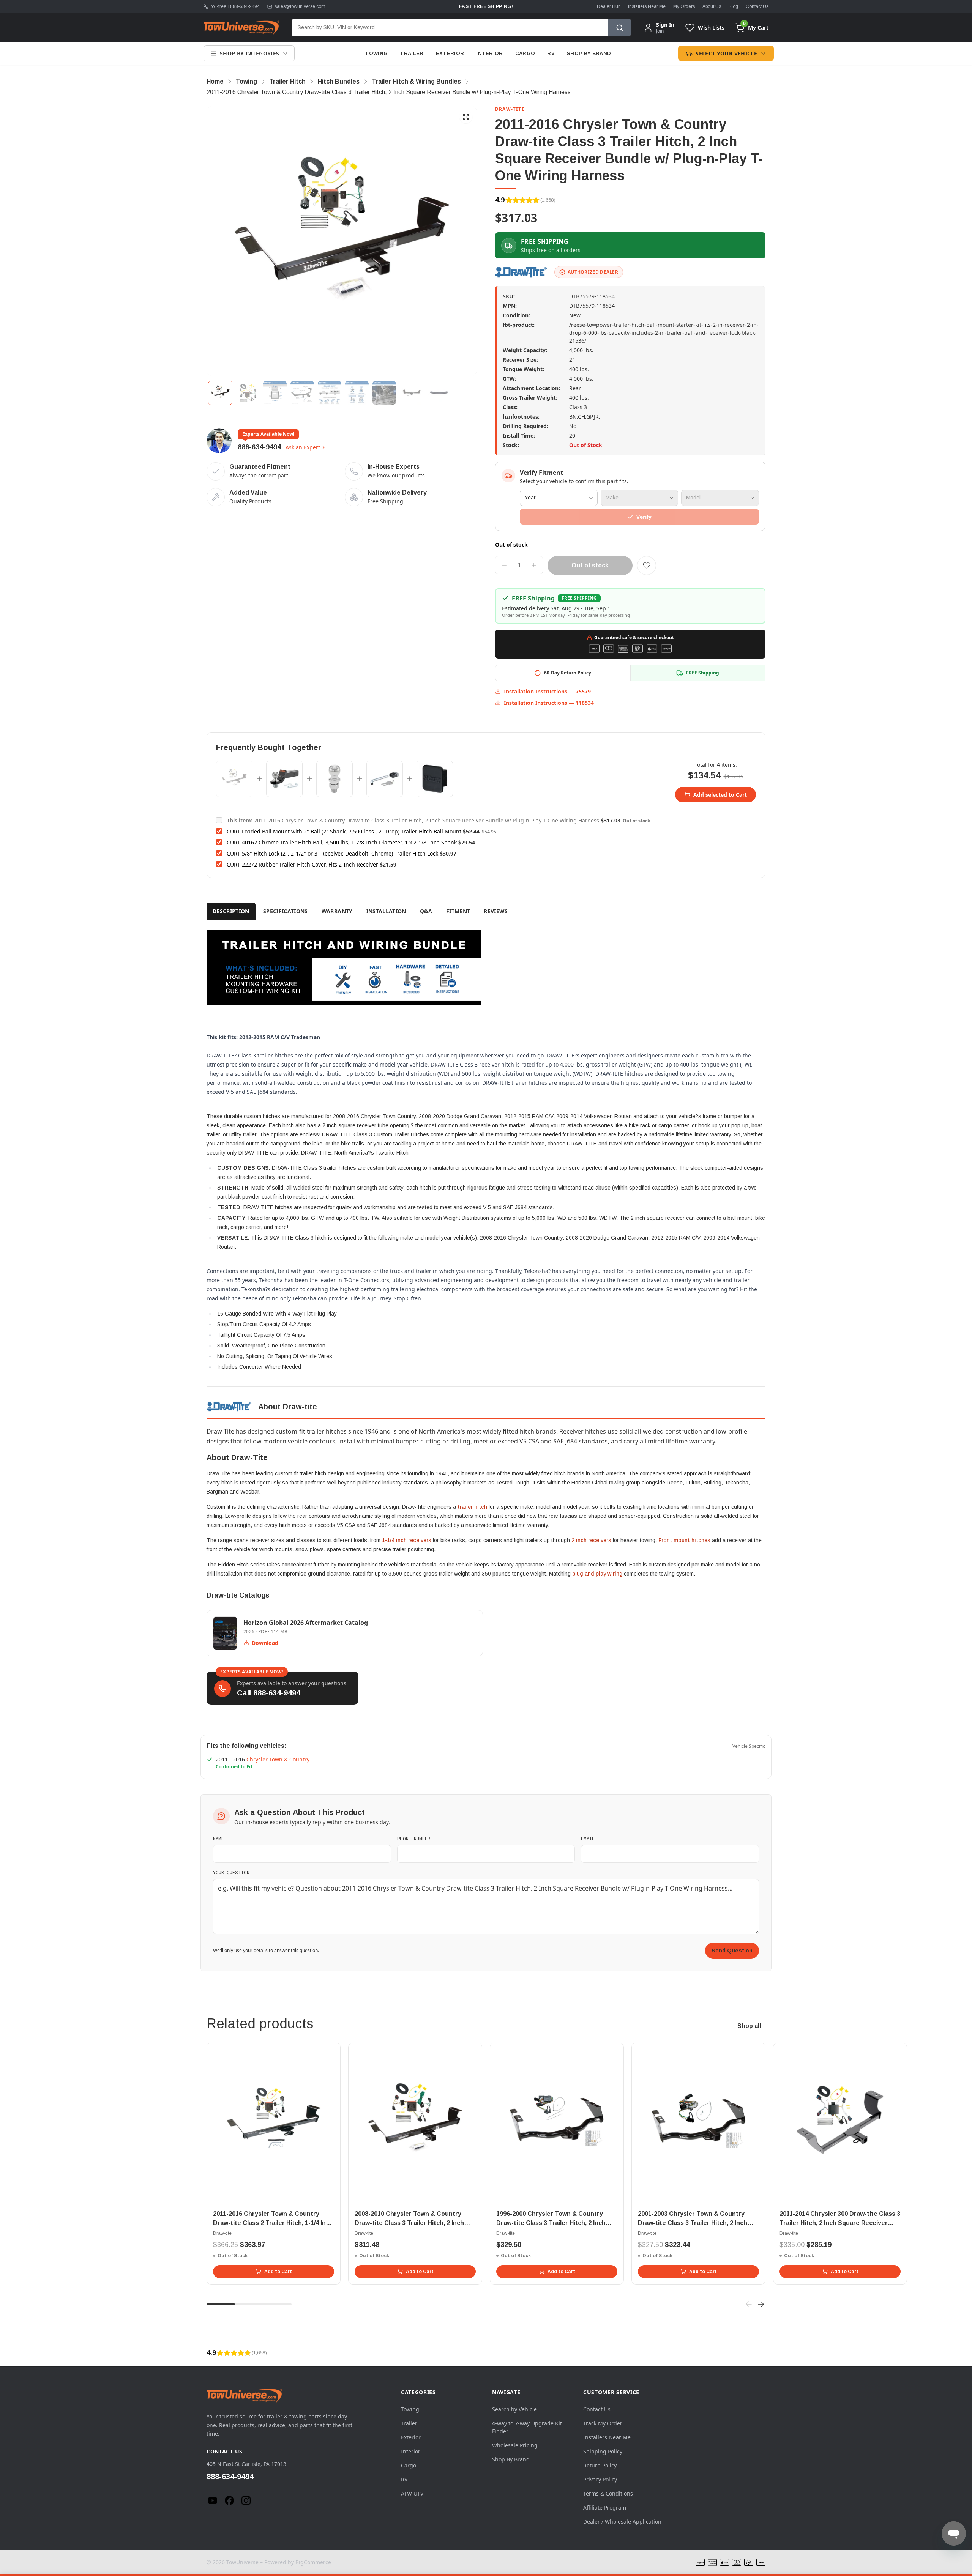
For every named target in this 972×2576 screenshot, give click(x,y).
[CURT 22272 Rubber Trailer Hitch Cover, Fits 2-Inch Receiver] (435, 779)
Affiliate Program (605, 2507)
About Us (712, 6)
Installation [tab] (386, 911)
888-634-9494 (259, 447)
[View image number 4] (302, 393)
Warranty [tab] (337, 911)
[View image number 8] (412, 393)
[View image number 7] (384, 393)
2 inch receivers (591, 1540)
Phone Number (414, 1839)
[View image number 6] (357, 393)
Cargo (525, 53)
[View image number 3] (275, 393)
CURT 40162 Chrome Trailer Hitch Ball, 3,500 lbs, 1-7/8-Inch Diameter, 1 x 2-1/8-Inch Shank (342, 842)
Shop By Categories (249, 53)
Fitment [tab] (458, 911)
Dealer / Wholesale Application (622, 2522)
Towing (376, 53)
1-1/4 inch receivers (407, 1540)
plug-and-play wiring (597, 1574)
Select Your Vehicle (726, 53)
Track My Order (603, 2423)
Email (588, 1839)
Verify (644, 517)
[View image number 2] (248, 393)
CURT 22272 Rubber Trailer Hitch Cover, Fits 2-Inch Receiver (302, 864)
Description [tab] (231, 911)
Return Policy (600, 2465)
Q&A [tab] (426, 911)
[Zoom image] (466, 117)
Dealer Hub (609, 6)
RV (551, 53)
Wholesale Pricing (515, 2445)
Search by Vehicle (514, 2409)
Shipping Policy (603, 2451)
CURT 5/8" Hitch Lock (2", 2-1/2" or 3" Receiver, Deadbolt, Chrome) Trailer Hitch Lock (332, 853)
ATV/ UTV (412, 2493)
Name (219, 1839)
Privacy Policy (600, 2479)
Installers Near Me (647, 6)
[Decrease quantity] (504, 565)
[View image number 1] (220, 393)
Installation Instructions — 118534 (549, 703)
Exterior (450, 53)
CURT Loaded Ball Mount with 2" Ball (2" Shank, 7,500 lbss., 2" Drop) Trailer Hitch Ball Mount (344, 831)
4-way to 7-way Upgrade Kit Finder (527, 2427)
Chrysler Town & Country (278, 1759)
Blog (733, 6)
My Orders (684, 6)
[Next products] (761, 2304)
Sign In (665, 25)
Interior (490, 53)
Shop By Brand (589, 53)
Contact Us (757, 6)
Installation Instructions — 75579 (547, 691)
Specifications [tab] (286, 911)
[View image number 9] (439, 393)
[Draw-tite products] (522, 272)
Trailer (412, 53)
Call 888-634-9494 (269, 1693)
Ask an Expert (303, 447)
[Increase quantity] (534, 565)
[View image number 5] (330, 393)
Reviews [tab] (496, 911)
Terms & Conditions (608, 2493)
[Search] (620, 28)
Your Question (231, 1872)
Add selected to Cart (720, 795)
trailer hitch (472, 1507)
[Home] (241, 28)
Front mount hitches (684, 1540)
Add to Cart (278, 2272)
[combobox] (450, 28)
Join (660, 31)
